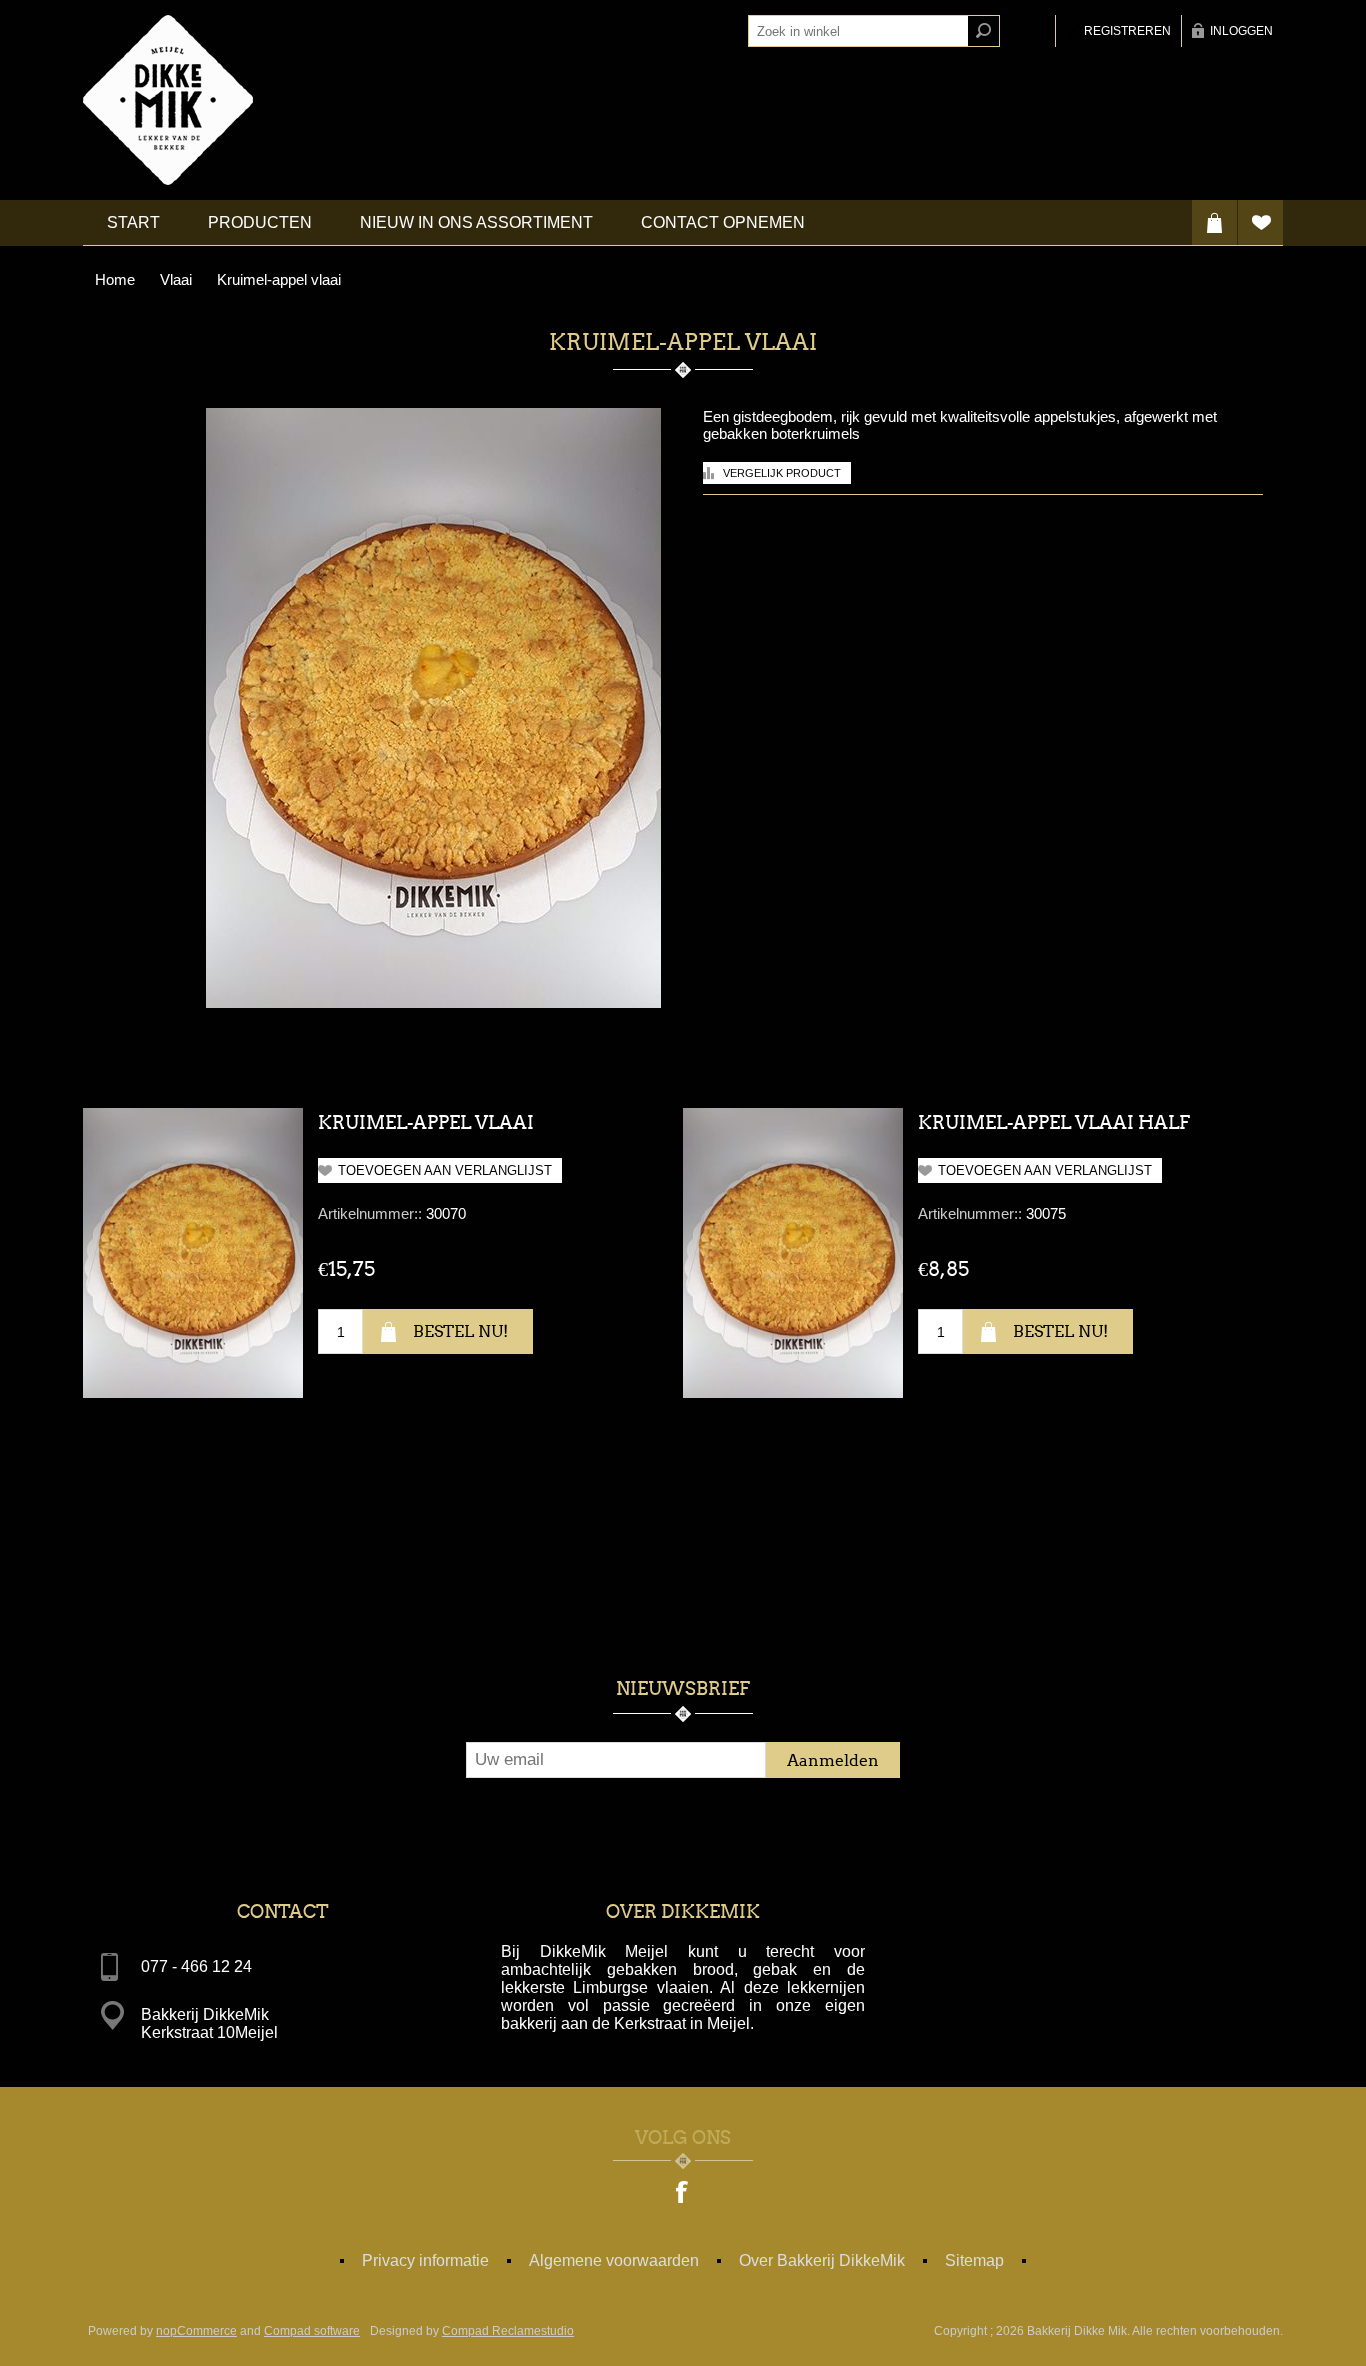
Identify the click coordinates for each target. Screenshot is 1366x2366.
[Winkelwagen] (1214, 222)
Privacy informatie (425, 2260)
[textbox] (858, 31)
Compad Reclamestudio (508, 2331)
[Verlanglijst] (1260, 222)
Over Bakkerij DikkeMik (822, 2260)
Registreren (1127, 31)
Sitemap (974, 2260)
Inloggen (1241, 31)
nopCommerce (196, 2331)
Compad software (312, 2331)
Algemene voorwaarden (614, 2260)
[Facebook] (683, 2194)
